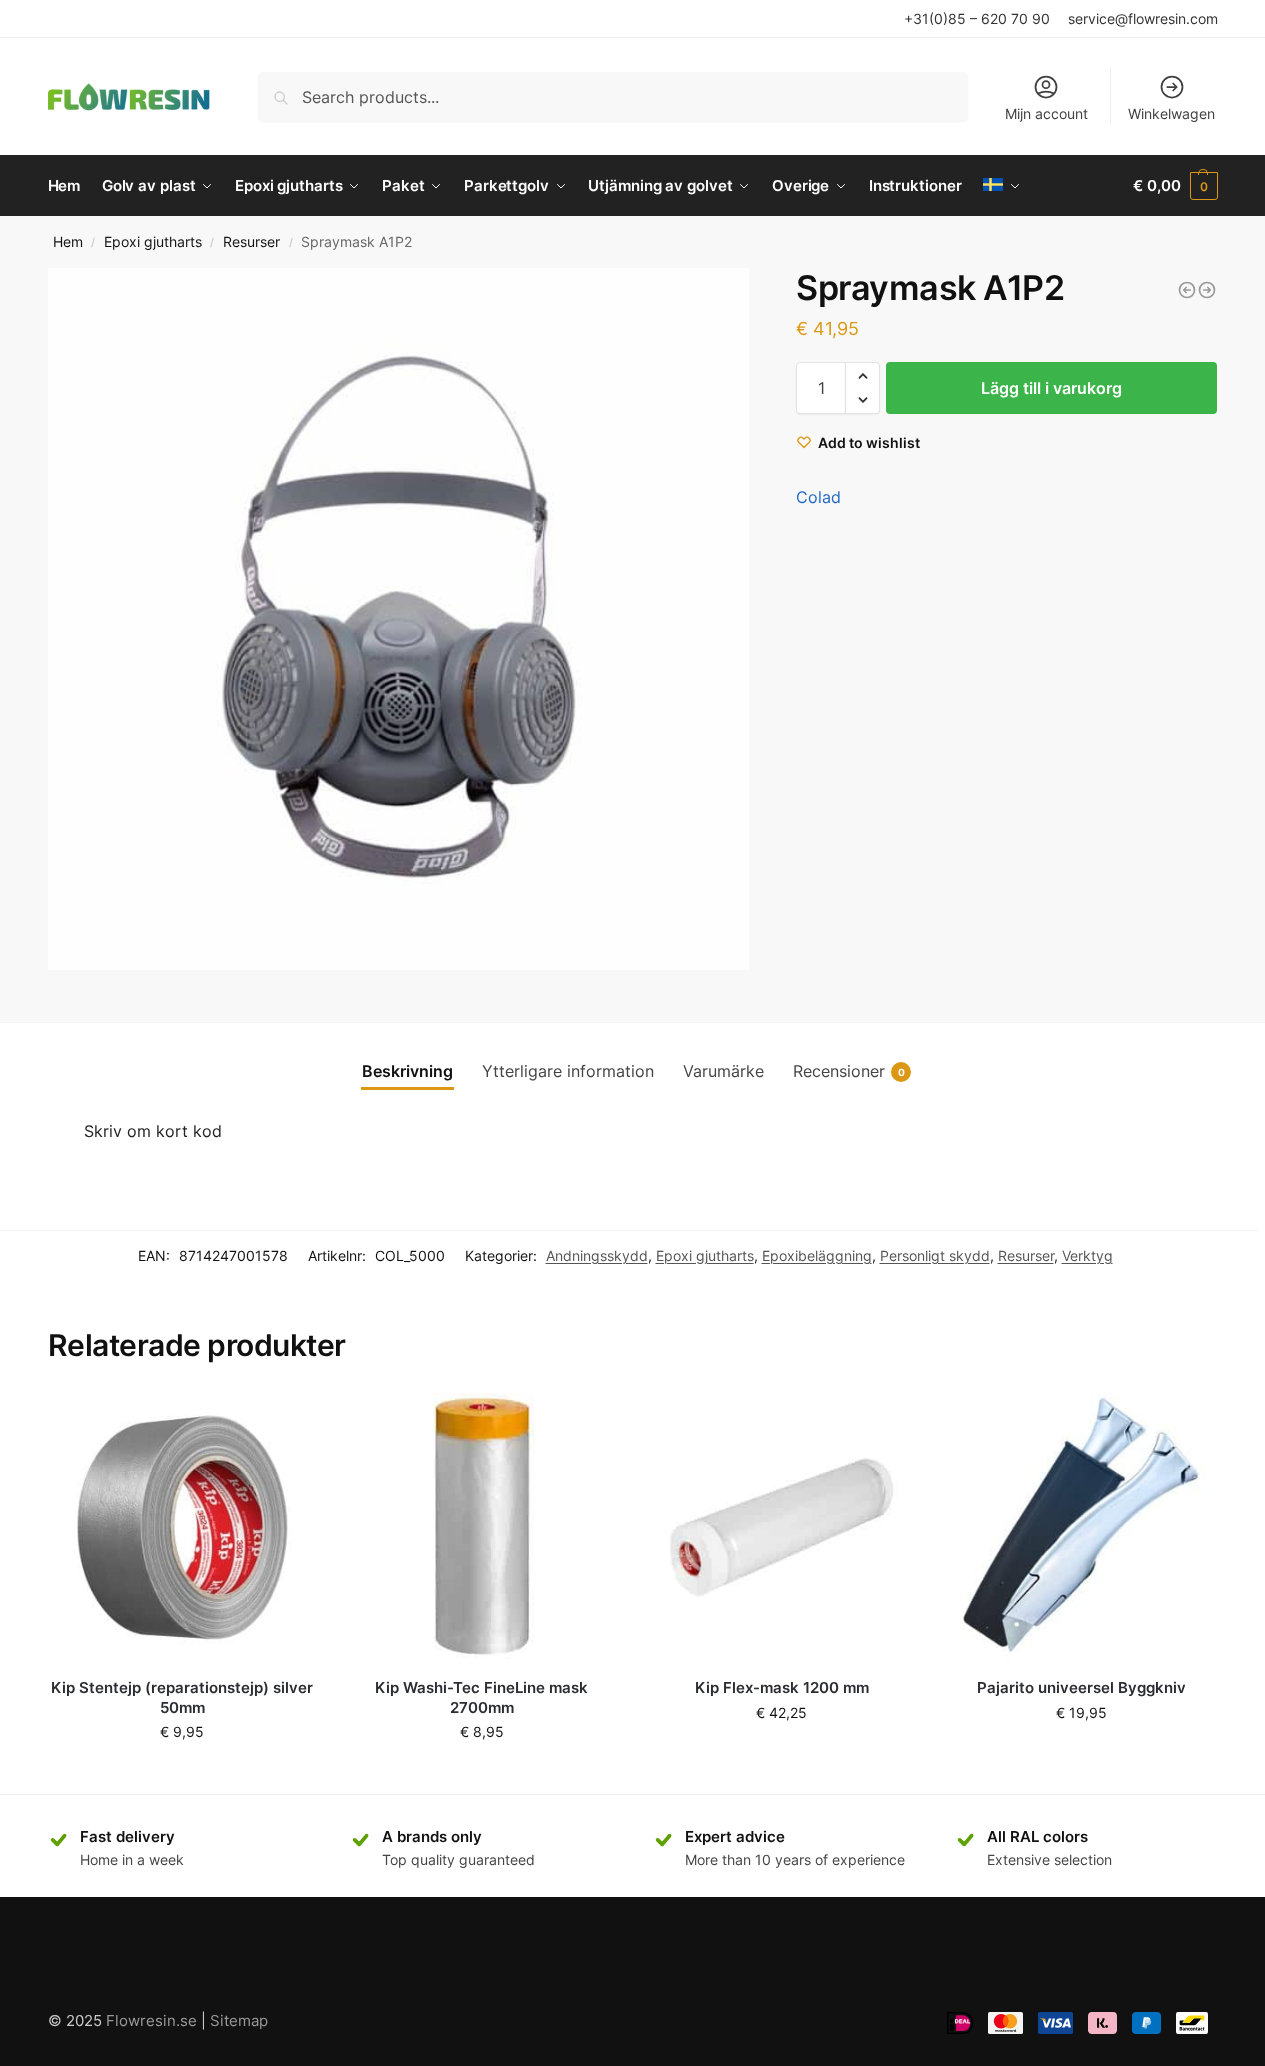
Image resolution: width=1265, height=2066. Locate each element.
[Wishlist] (287, 1423)
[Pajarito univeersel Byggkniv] (1081, 1528)
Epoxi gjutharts (153, 242)
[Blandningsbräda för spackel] (1187, 290)
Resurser (251, 242)
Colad (818, 497)
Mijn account (1046, 113)
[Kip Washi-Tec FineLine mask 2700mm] (482, 1528)
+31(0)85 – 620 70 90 (977, 18)
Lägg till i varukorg (1051, 388)
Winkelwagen (1171, 113)
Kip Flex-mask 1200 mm (782, 1687)
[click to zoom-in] (399, 619)
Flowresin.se (151, 2020)
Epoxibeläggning (817, 1255)
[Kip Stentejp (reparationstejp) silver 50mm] (183, 1528)
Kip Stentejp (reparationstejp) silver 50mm (182, 1697)
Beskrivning (407, 1071)
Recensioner (849, 1071)
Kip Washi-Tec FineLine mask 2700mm (481, 1697)
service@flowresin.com (1143, 18)
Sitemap (239, 2020)
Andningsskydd (597, 1255)
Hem (68, 242)
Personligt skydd (935, 1255)
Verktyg (1087, 1255)
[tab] (407, 1071)
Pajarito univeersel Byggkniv (1081, 1687)
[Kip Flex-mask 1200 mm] (782, 1528)
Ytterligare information (568, 1071)
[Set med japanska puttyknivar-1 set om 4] (1207, 290)
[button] (862, 376)
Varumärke (723, 1071)
